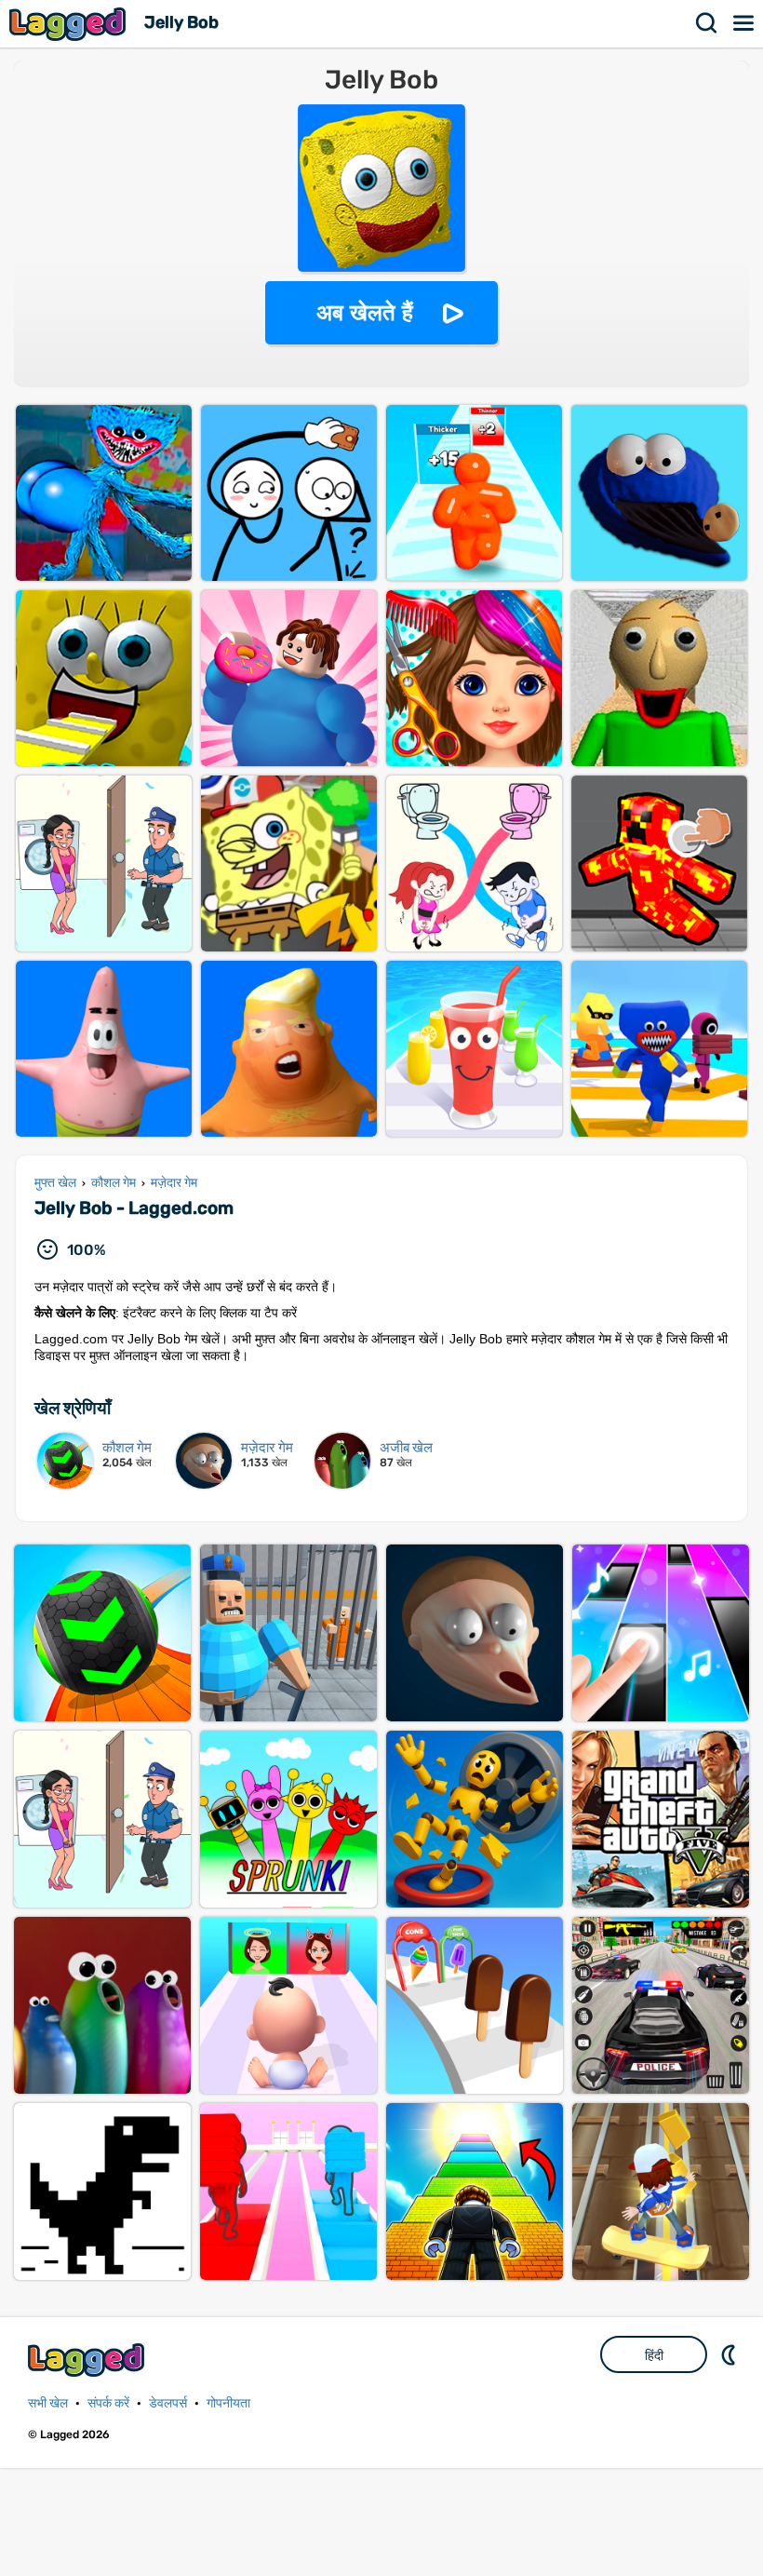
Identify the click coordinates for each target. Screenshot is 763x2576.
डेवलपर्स (168, 2403)
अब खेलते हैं (365, 312)
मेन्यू (744, 23)
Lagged (70, 24)
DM (730, 2354)
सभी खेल (48, 2403)
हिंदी (654, 2355)
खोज (707, 23)
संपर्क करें (108, 2403)
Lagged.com (88, 2360)
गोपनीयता (228, 2403)
